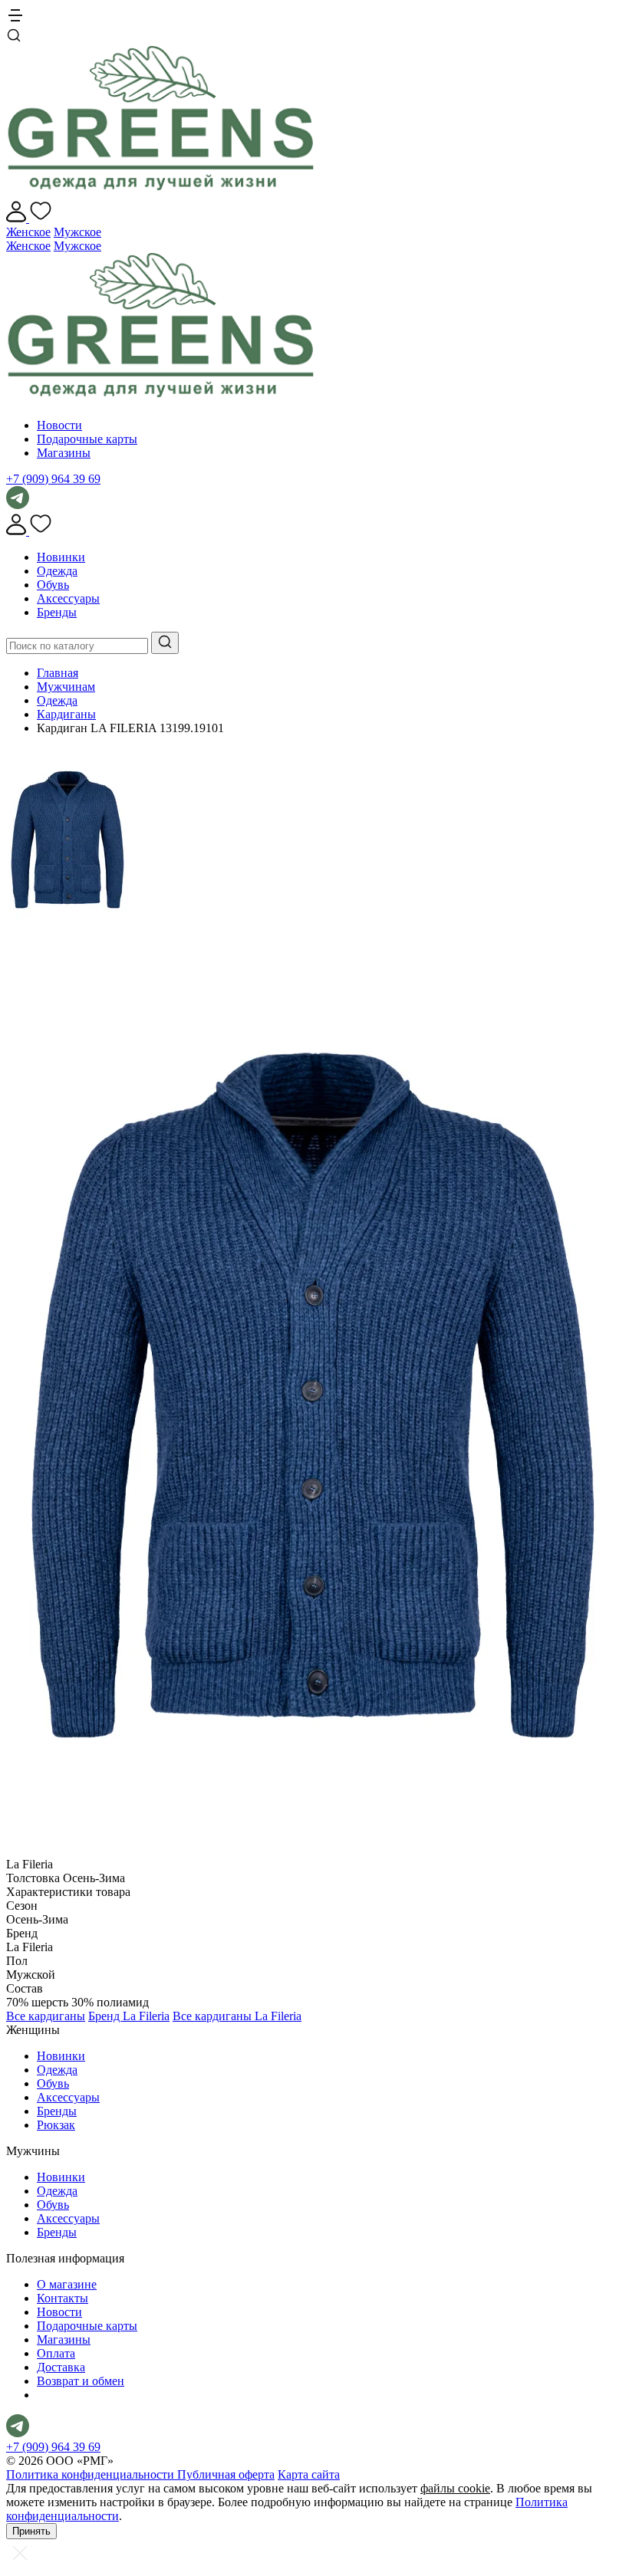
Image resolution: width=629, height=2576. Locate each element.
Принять (31, 2531)
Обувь (53, 585)
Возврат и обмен (81, 2381)
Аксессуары (68, 598)
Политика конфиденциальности (92, 2474)
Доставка (61, 2367)
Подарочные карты (87, 439)
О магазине (67, 2284)
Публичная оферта (226, 2474)
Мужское (77, 232)
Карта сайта (309, 2474)
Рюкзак (56, 2125)
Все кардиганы (46, 2016)
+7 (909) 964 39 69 (53, 479)
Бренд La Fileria (129, 2016)
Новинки (61, 557)
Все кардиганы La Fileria (237, 2016)
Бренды (57, 612)
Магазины (64, 453)
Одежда (57, 571)
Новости (59, 425)
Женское (28, 232)
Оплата (56, 2353)
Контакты (63, 2298)
